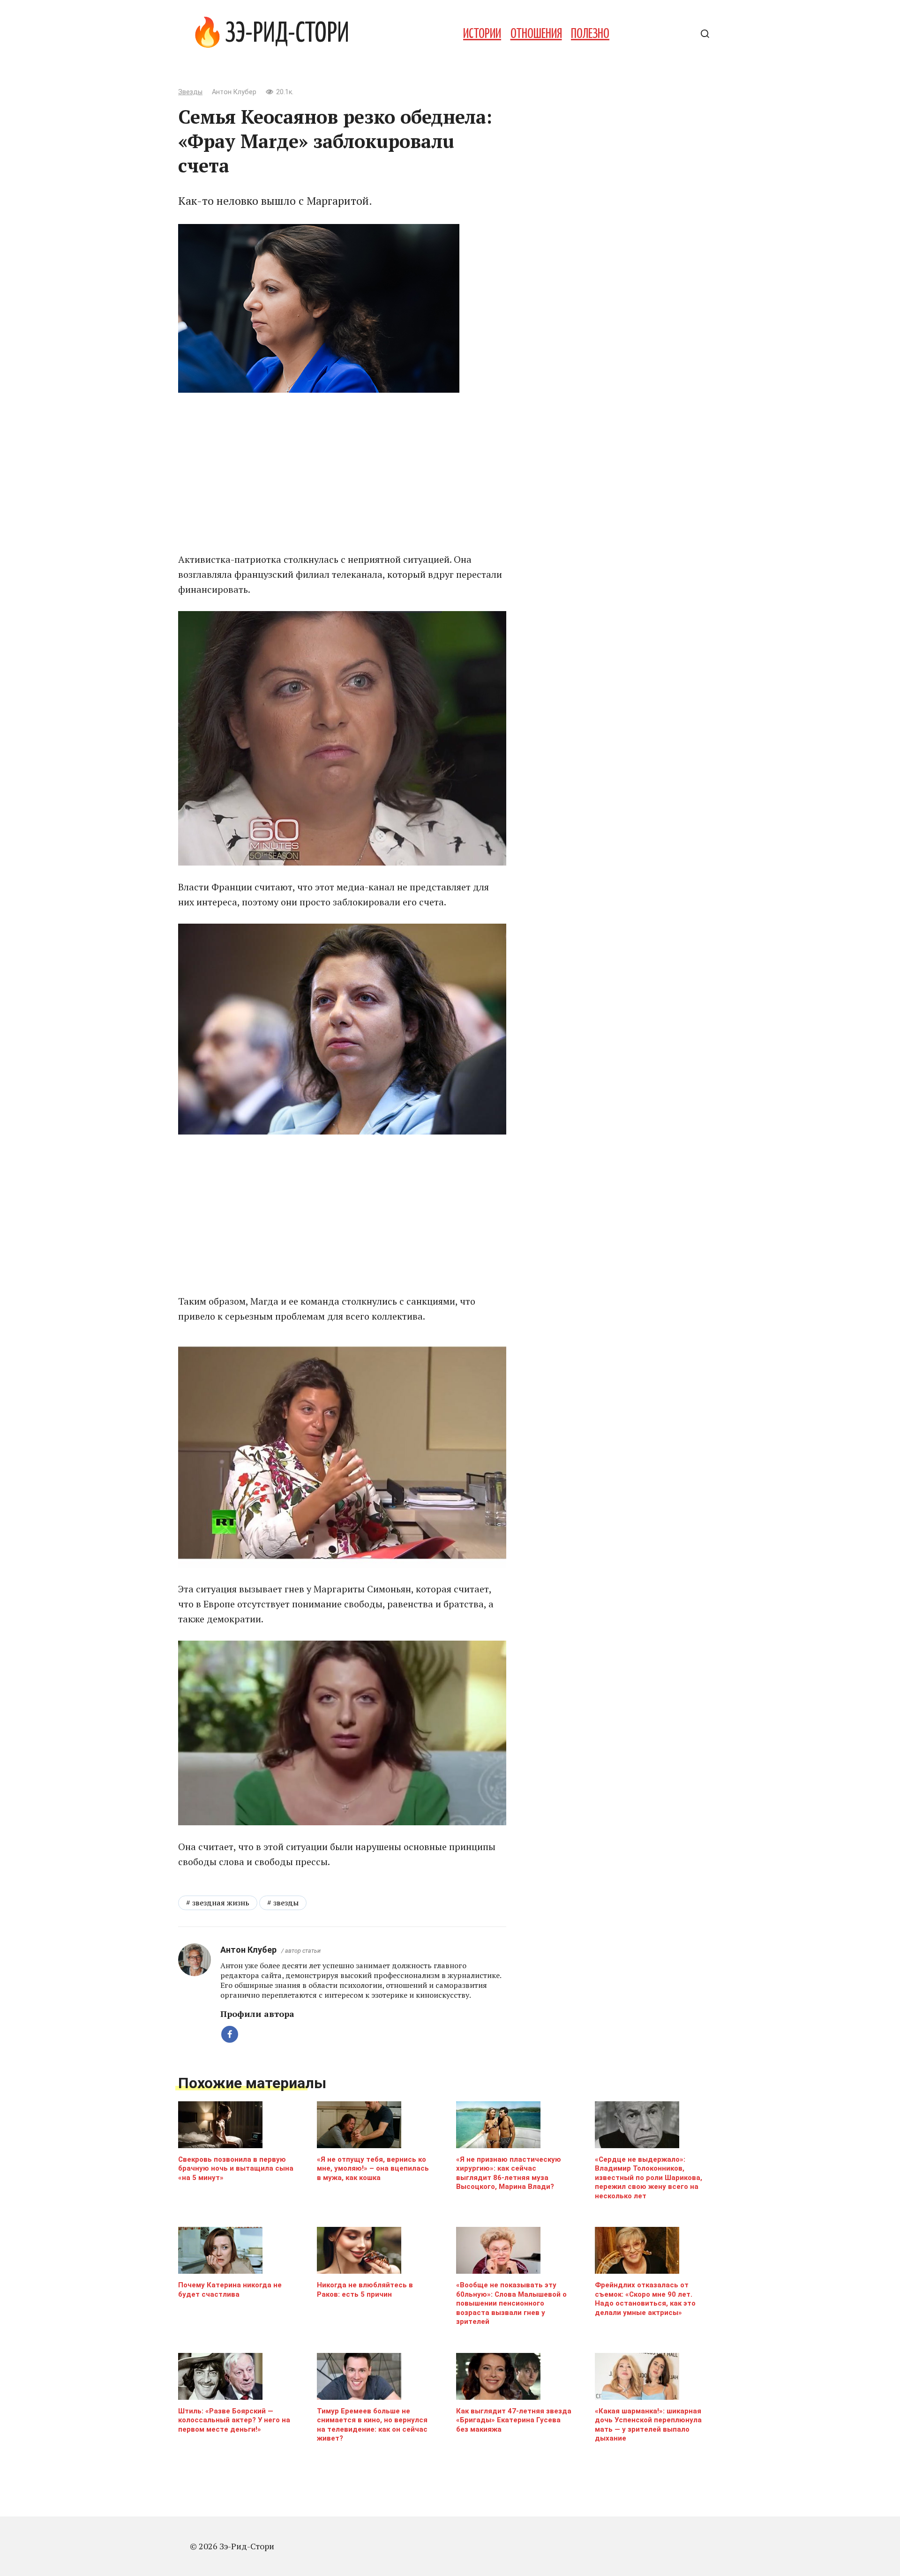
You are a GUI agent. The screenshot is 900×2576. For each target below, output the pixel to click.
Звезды (190, 92)
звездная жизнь (221, 1903)
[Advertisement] (342, 472)
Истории (482, 34)
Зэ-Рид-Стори (287, 34)
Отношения (536, 34)
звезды (286, 1903)
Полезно (590, 34)
